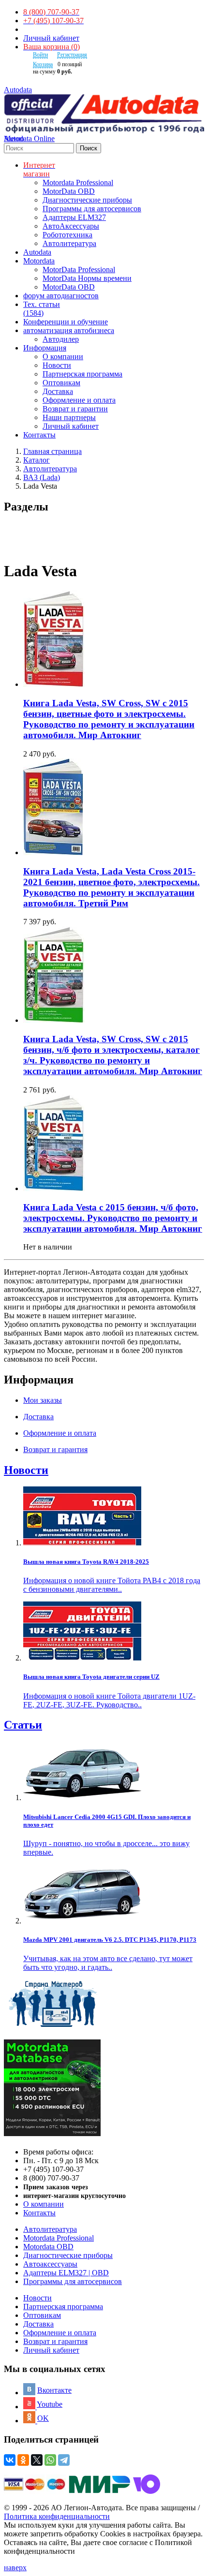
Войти (40, 55)
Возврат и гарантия (55, 2341)
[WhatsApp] (50, 2460)
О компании (63, 357)
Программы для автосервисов (92, 209)
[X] (37, 2460)
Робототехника (67, 235)
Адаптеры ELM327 (74, 217)
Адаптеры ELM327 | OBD (66, 2273)
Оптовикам (61, 383)
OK (43, 2418)
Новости (57, 365)
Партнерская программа (82, 374)
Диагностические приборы (87, 200)
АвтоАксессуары (71, 226)
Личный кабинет (51, 38)
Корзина (43, 64)
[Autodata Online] (104, 114)
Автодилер (61, 339)
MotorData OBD (69, 191)
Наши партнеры (69, 417)
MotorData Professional (79, 269)
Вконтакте (54, 2390)
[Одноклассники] (23, 2460)
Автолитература (69, 243)
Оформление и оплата (79, 400)
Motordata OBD (48, 2247)
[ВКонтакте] (10, 2460)
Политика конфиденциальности (57, 2516)
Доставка (58, 391)
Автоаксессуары (50, 2264)
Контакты (39, 2213)
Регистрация (72, 55)
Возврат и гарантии (75, 409)
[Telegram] (64, 2460)
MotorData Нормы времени (87, 278)
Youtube (50, 2404)
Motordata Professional (78, 182)
